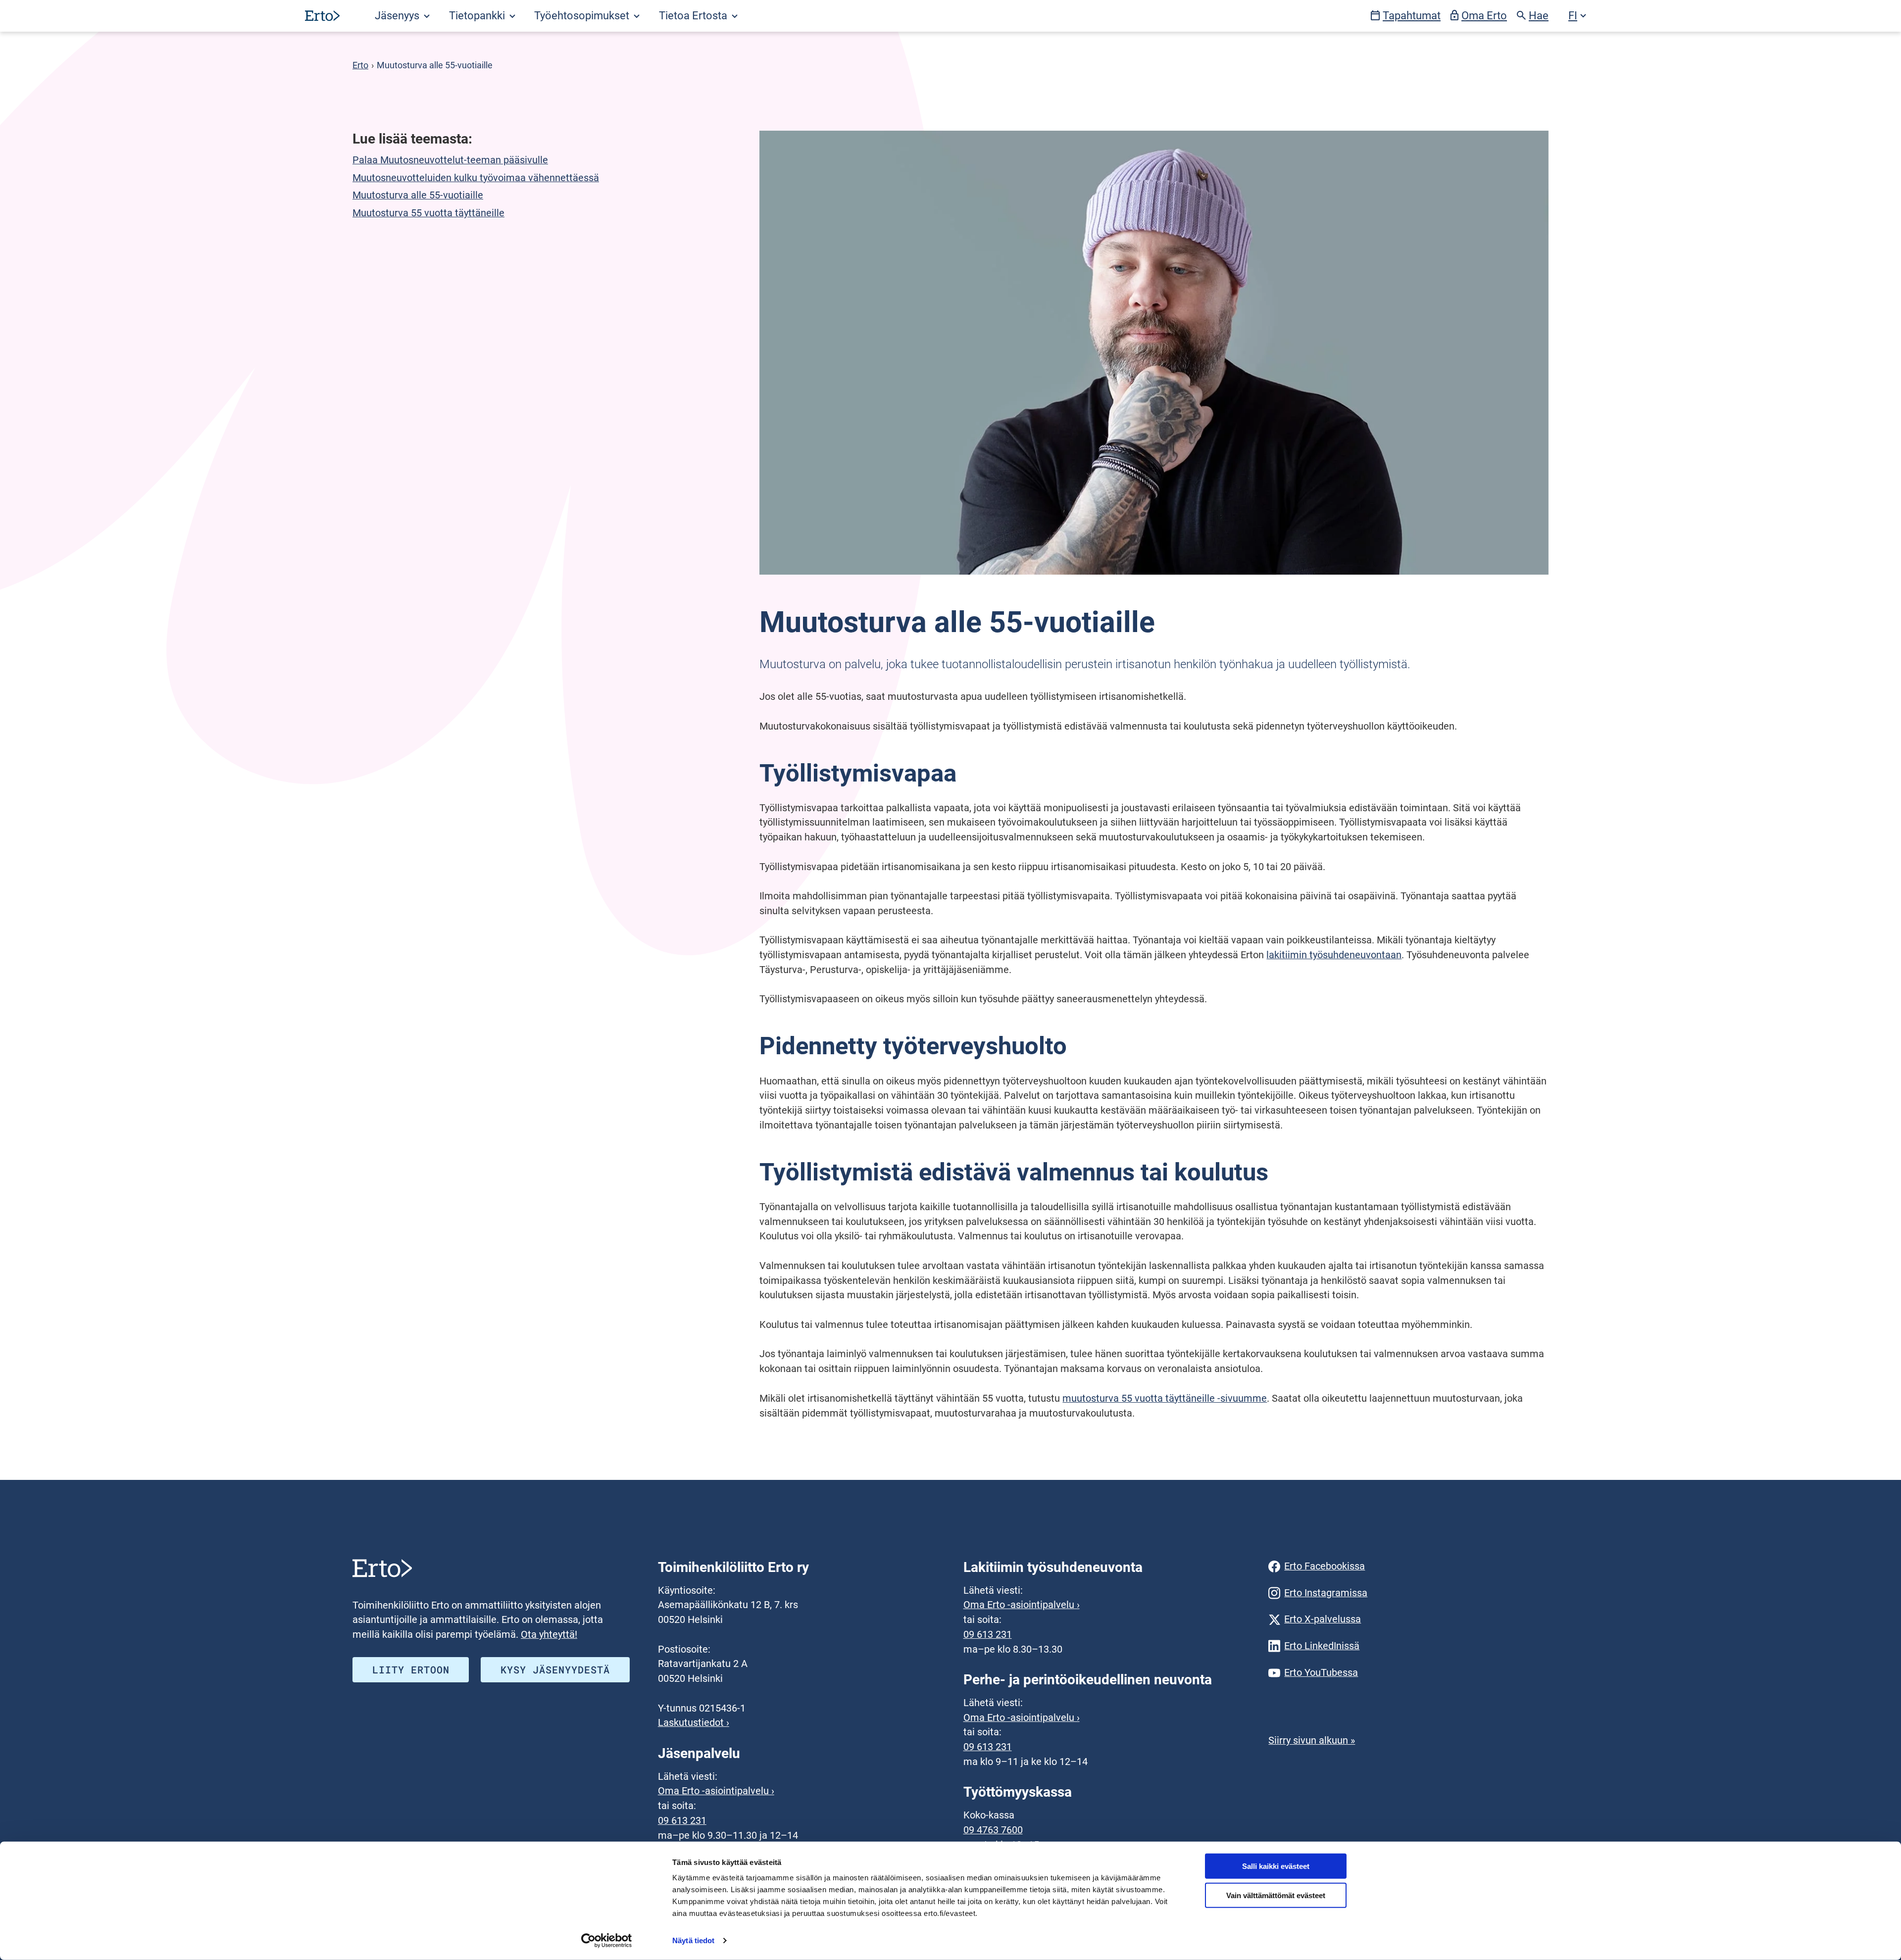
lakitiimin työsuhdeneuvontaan (1334, 955)
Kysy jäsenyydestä (555, 1669)
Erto (360, 65)
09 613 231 (682, 1821)
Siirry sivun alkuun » (1312, 1740)
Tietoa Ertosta (694, 16)
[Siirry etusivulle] (322, 16)
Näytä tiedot (693, 1940)
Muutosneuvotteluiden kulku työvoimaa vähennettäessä (476, 178)
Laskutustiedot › (694, 1723)
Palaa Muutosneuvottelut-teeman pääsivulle (450, 160)
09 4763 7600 (993, 1830)
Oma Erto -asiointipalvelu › (716, 1791)
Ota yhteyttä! (549, 1635)
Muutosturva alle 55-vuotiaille (418, 195)
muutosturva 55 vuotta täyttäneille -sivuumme (1165, 1398)
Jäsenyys (398, 16)
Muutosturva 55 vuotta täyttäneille (428, 213)
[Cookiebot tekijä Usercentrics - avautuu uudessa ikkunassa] (607, 1941)
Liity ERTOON (411, 1669)
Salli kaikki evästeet (1276, 1866)
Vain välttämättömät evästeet (1276, 1895)
